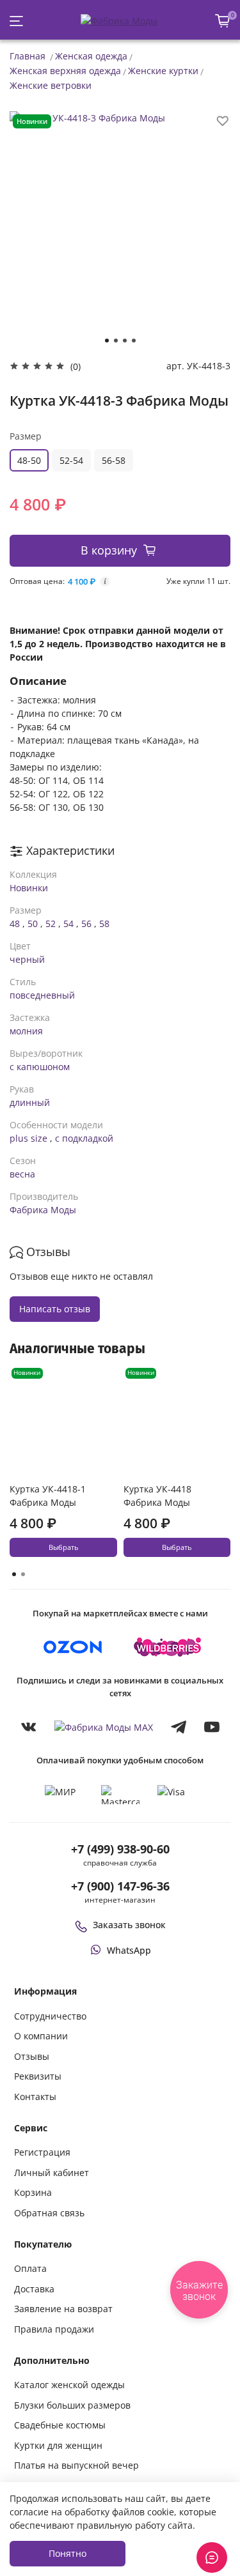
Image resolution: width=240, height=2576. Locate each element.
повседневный (42, 995)
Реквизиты (38, 2076)
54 (68, 924)
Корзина (33, 2192)
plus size (28, 1138)
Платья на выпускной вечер (76, 2465)
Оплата (30, 2268)
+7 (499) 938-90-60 (120, 1849)
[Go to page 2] (23, 1574)
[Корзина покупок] (223, 21)
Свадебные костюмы (60, 2425)
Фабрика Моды (43, 1210)
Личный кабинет (52, 2173)
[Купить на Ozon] (73, 1647)
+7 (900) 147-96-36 (120, 1886)
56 (86, 924)
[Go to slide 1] (107, 341)
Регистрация (42, 2152)
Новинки (29, 888)
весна (22, 1174)
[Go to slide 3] (125, 341)
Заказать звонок (129, 1925)
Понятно (68, 2553)
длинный (30, 1102)
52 (51, 924)
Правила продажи (54, 2329)
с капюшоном (40, 1067)
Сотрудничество (50, 2016)
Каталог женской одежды (69, 2385)
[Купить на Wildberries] (168, 1647)
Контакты (35, 2097)
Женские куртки (163, 71)
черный (27, 959)
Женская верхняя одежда (65, 71)
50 (33, 924)
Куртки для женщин (58, 2445)
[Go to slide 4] (134, 341)
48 (15, 924)
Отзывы (32, 2056)
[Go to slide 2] (116, 341)
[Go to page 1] (14, 1574)
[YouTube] (212, 1727)
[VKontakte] (29, 1727)
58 (104, 924)
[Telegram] (179, 1727)
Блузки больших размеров (72, 2405)
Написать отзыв (55, 1309)
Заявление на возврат (63, 2309)
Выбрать (63, 1547)
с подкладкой (84, 1138)
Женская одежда (91, 56)
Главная (28, 56)
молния (26, 1031)
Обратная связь (49, 2213)
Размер (26, 436)
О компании (41, 2036)
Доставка (34, 2289)
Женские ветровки (51, 85)
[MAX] (104, 1727)
